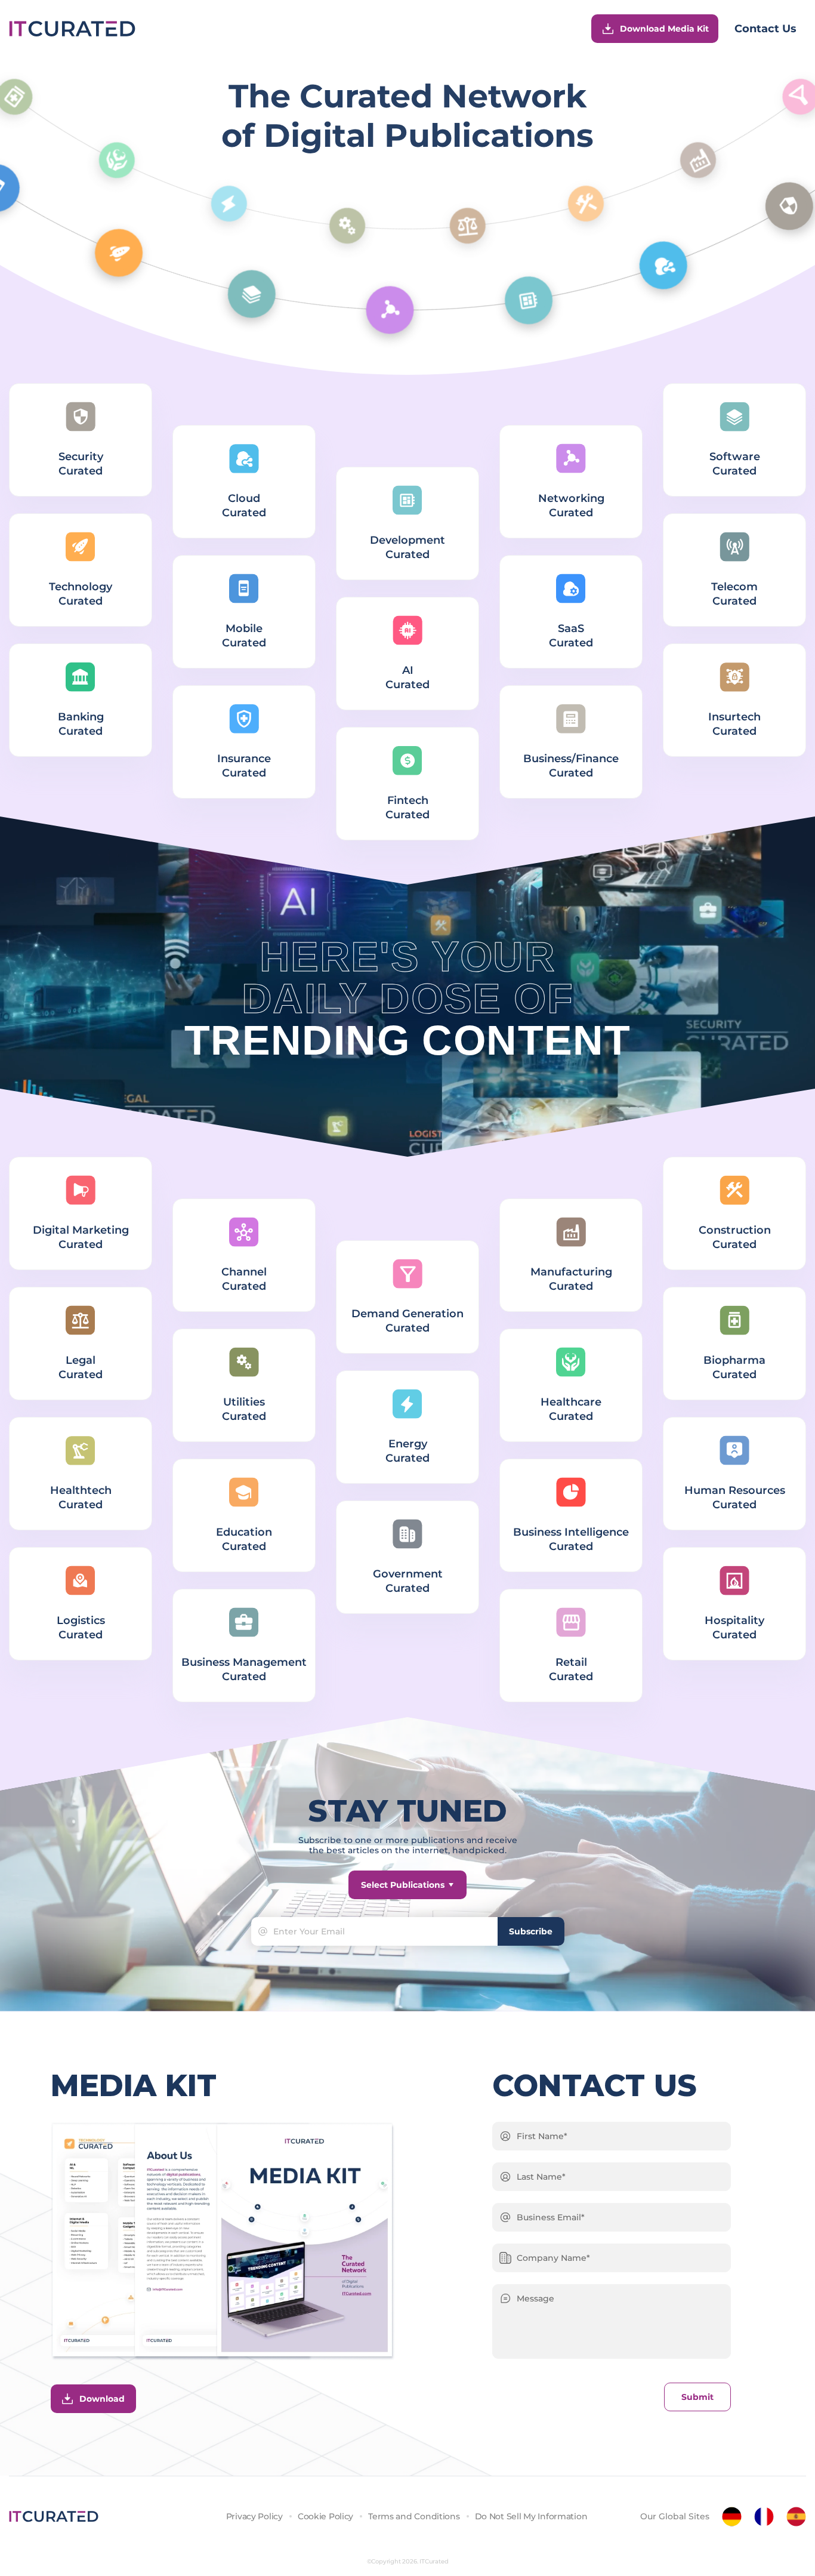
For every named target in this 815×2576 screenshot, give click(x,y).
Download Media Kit (664, 29)
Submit (697, 2397)
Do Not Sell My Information (531, 2516)
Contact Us (765, 29)
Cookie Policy (325, 2516)
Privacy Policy (254, 2516)
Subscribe (531, 1931)
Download (102, 2399)
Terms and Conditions (414, 2516)
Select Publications (403, 1885)
